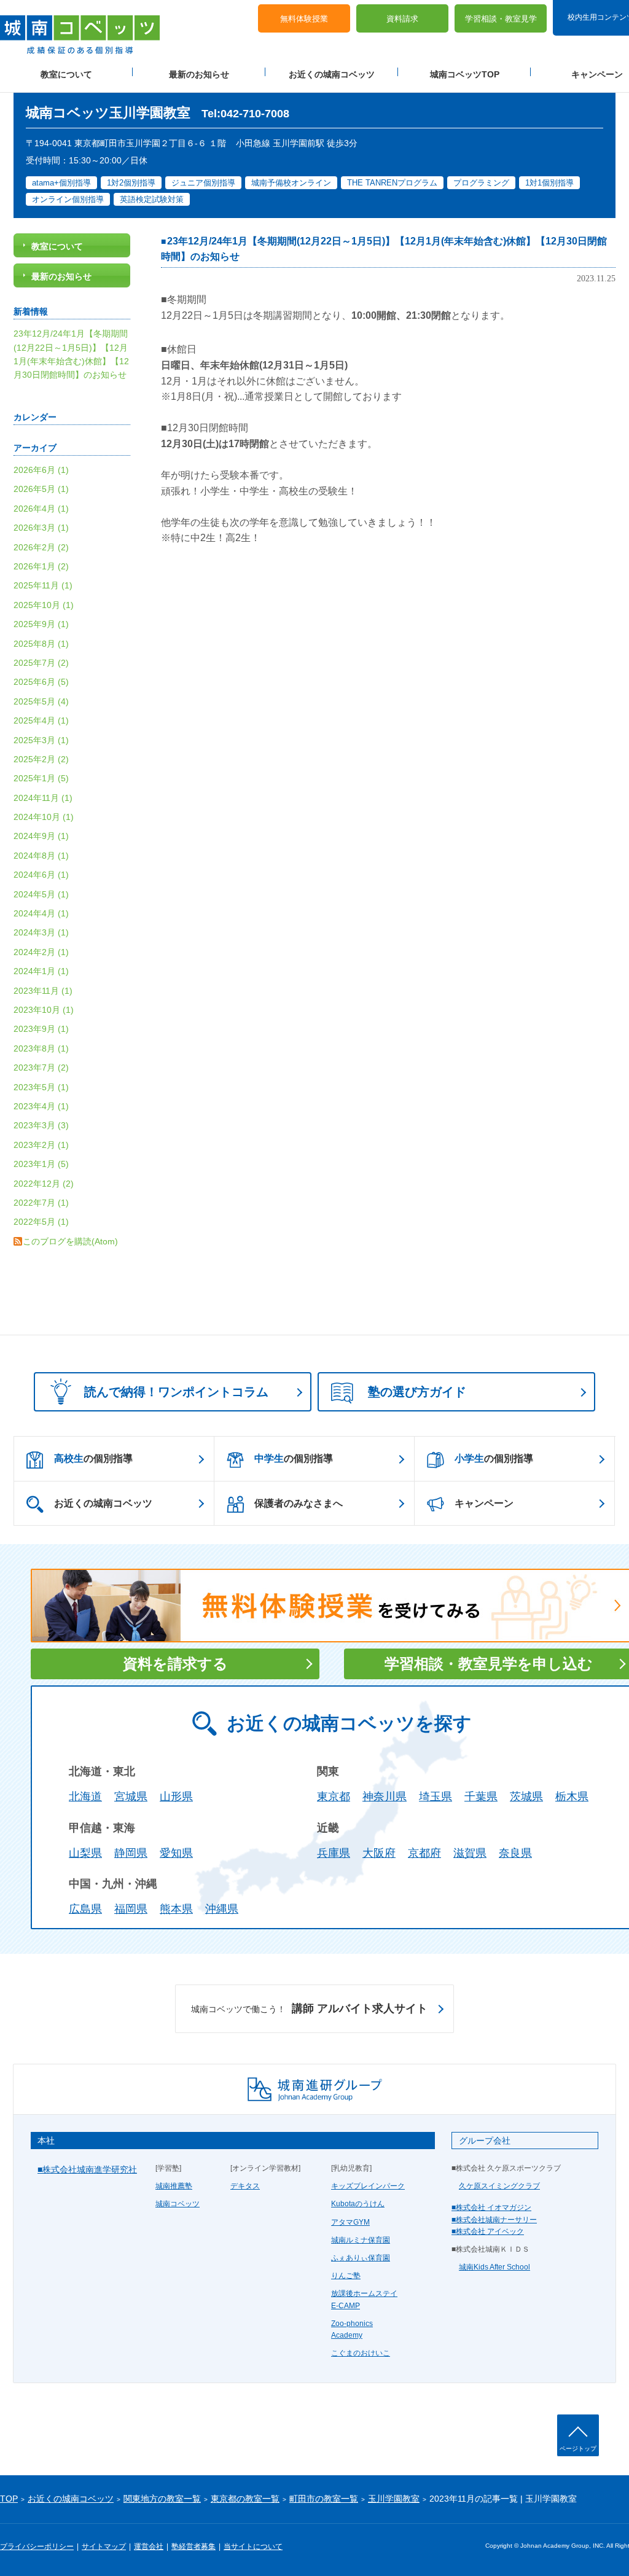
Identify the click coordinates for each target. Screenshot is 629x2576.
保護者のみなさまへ (299, 1503)
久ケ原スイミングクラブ (499, 2186)
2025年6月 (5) (41, 682)
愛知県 (176, 1853)
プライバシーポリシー (37, 2547)
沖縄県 (222, 1909)
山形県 (176, 1797)
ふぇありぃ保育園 (361, 2258)
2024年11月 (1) (43, 798)
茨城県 (526, 1797)
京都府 (424, 1853)
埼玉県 (436, 1797)
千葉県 (481, 1797)
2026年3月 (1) (41, 528)
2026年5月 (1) (41, 489)
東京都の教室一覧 (245, 2499)
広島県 (85, 1909)
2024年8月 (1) (41, 856)
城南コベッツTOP (465, 74)
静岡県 (131, 1853)
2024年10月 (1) (44, 817)
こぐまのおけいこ (361, 2353)
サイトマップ (104, 2547)
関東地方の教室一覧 (162, 2499)
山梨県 (85, 1853)
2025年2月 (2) (41, 759)
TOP (9, 2499)
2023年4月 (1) (41, 1106)
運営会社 (149, 2547)
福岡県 (131, 1909)
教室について (66, 74)
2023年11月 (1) (43, 991)
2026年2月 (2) (41, 547)
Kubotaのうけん (358, 2204)
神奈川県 (385, 1797)
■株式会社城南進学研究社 (87, 2169)
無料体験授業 (304, 19)
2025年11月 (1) (43, 585)
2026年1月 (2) (41, 566)
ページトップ (578, 2449)
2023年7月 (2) (41, 1067)
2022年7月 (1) (41, 1203)
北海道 (85, 1797)
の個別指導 (93, 1458)
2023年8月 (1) (41, 1048)
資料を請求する (175, 1664)
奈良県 (515, 1853)
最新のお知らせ (199, 74)
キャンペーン (484, 1503)
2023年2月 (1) (41, 1145)
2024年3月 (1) (41, 932)
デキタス (245, 2186)
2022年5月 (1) (41, 1222)
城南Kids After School (494, 2267)
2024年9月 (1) (41, 836)
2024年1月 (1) (41, 971)
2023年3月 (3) (41, 1125)
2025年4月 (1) (41, 720)
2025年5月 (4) (41, 701)
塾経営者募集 (193, 2547)
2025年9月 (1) (41, 624)
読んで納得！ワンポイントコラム (176, 1392)
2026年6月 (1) (41, 470)
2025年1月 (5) (41, 778)
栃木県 (572, 1797)
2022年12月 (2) (44, 1184)
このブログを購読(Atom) (70, 1241)
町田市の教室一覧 (324, 2499)
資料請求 (402, 19)
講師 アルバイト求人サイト (309, 2008)
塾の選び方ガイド (417, 1392)
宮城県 (131, 1797)
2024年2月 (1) (41, 952)
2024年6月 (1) (41, 875)
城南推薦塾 (174, 2186)
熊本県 (176, 1909)
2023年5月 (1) (41, 1087)
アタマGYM (350, 2222)
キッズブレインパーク (368, 2186)
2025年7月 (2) (41, 663)
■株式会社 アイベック (488, 2231)
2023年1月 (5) (41, 1164)
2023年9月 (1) (41, 1029)
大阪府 (379, 1853)
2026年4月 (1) (41, 509)
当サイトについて (253, 2547)
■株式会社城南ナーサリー (494, 2220)
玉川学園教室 (394, 2499)
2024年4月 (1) (41, 913)
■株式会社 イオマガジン (491, 2207)
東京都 (334, 1797)
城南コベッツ (178, 2204)
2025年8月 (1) (41, 644)
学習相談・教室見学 (501, 19)
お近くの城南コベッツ (332, 74)
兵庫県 (334, 1853)
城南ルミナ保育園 (361, 2240)
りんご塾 (346, 2276)
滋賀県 (470, 1853)
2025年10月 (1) (44, 605)
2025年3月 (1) (41, 740)
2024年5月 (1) (41, 894)
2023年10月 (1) (44, 1010)
